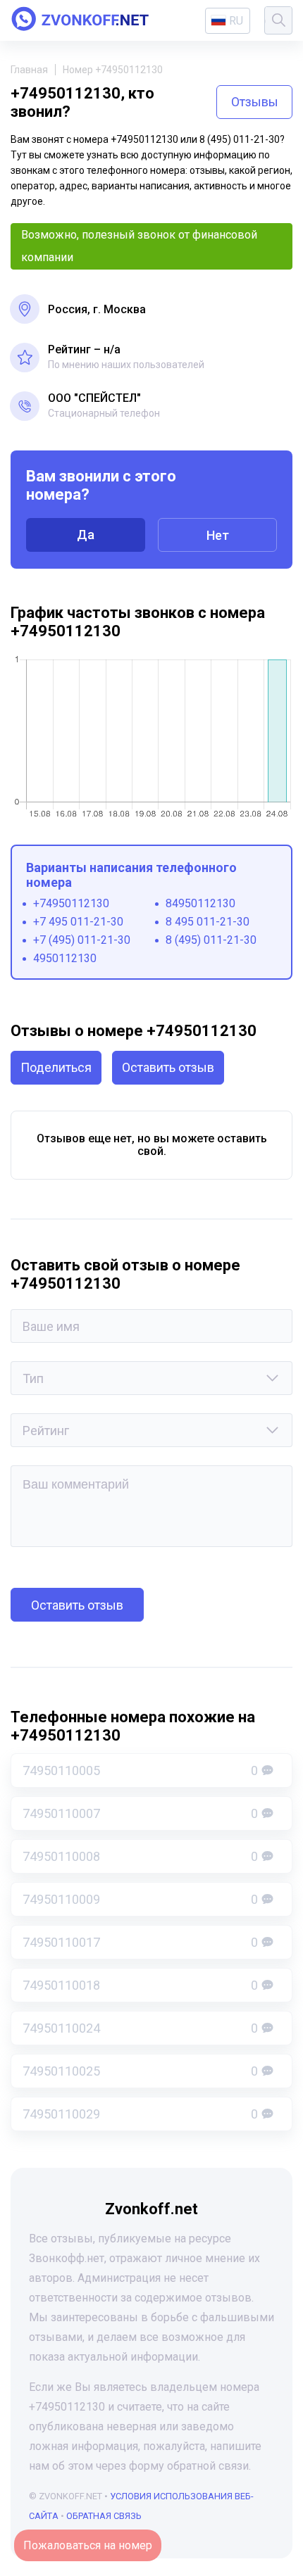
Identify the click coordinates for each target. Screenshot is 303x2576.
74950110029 (140, 2114)
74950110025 (140, 2071)
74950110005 (140, 1770)
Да (86, 535)
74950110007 (140, 1813)
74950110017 (140, 1942)
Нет (218, 535)
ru (236, 21)
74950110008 (140, 1856)
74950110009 (140, 1899)
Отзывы (255, 102)
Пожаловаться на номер (88, 2545)
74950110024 (140, 2028)
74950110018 (140, 1985)
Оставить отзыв (168, 1067)
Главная (29, 70)
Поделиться (56, 1067)
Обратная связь (104, 2516)
